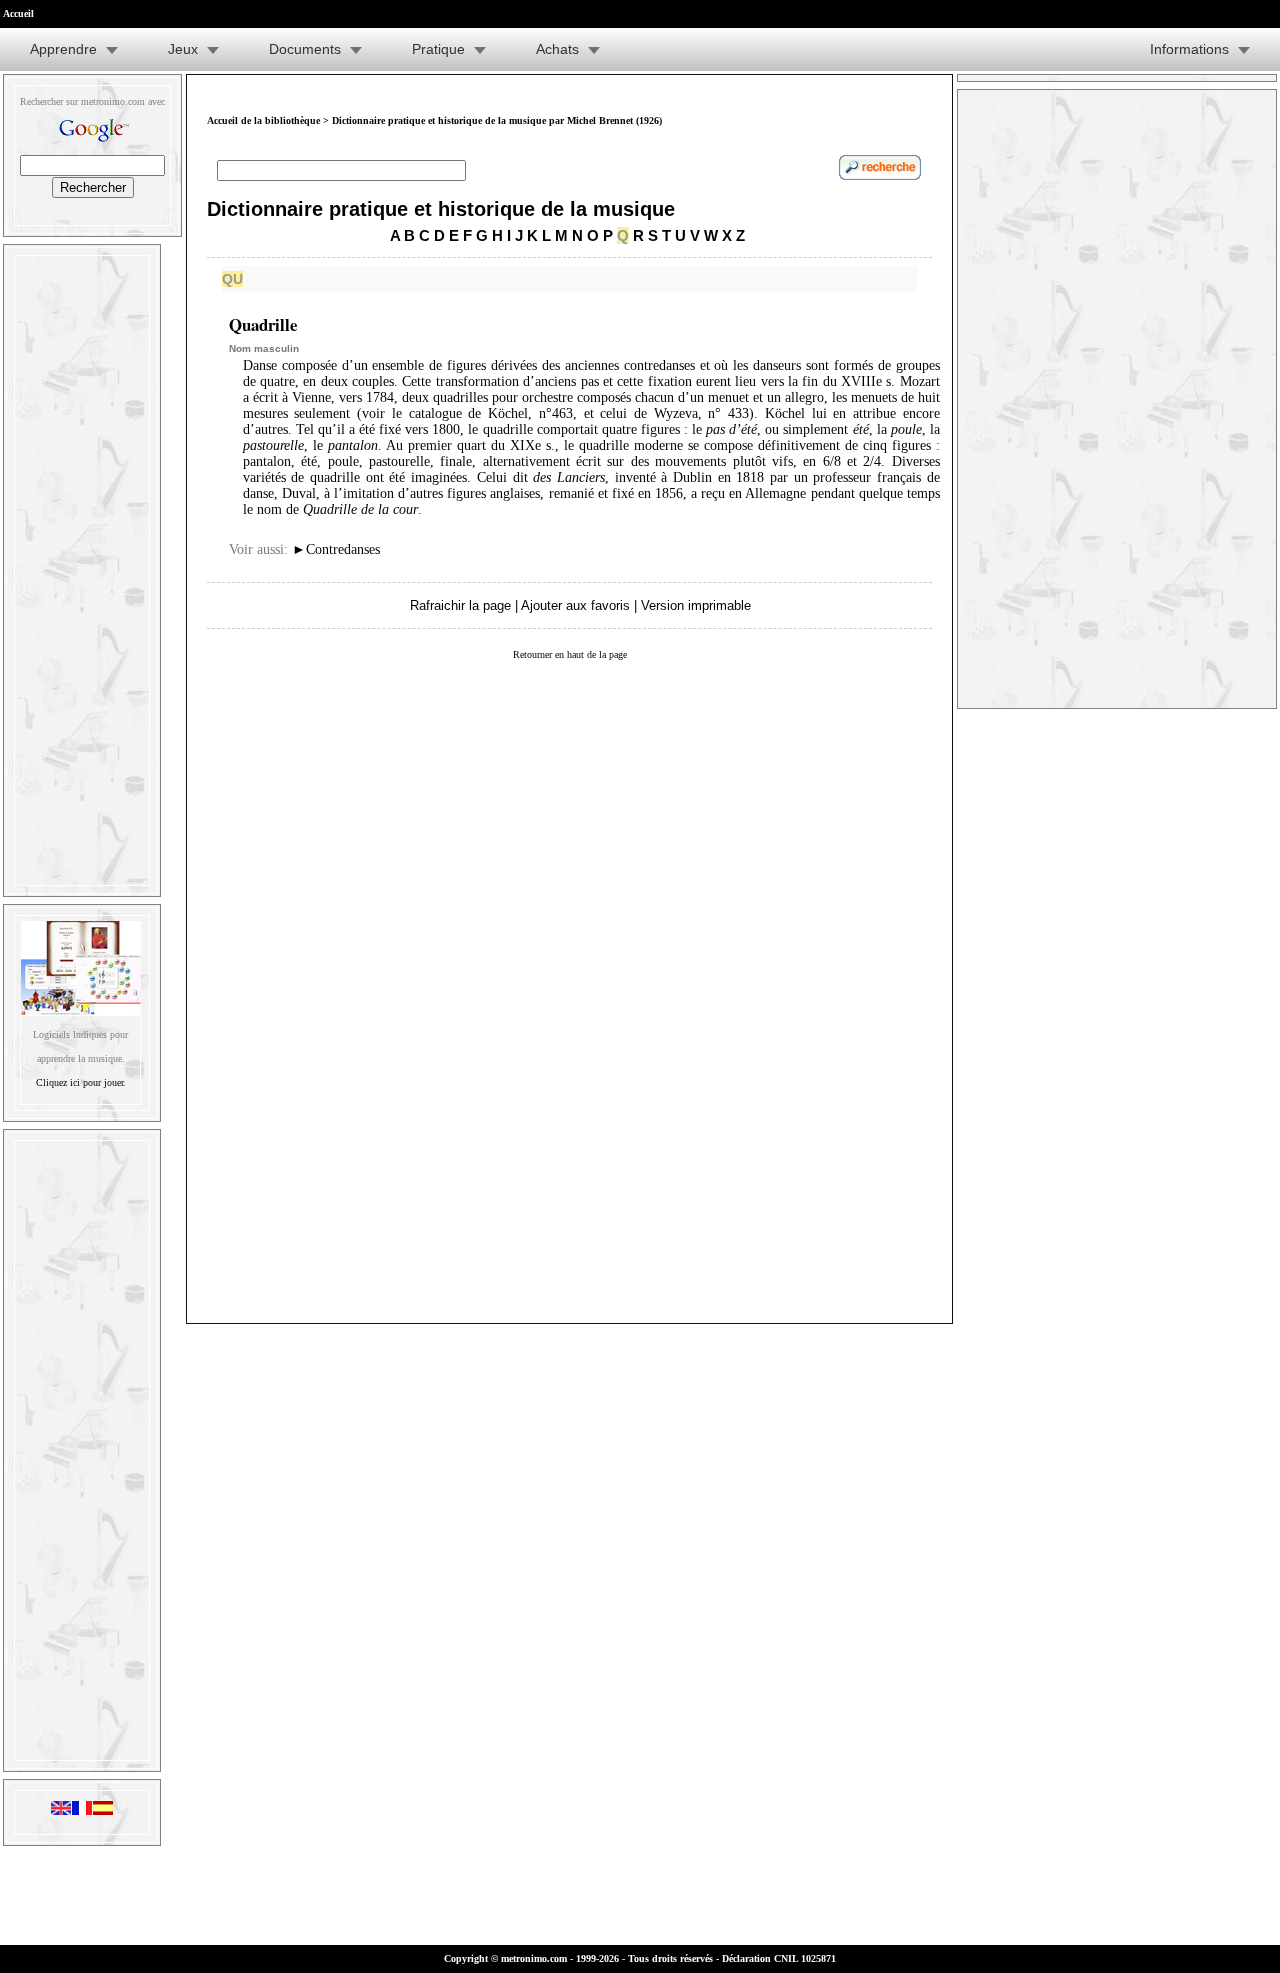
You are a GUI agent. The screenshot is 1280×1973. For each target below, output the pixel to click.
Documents (305, 49)
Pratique (438, 49)
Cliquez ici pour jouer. (81, 1082)
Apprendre (63, 49)
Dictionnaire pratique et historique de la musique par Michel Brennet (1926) (497, 120)
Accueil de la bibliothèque (263, 120)
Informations (1189, 49)
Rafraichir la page (460, 605)
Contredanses (336, 549)
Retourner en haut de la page (570, 654)
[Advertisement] (82, 566)
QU (232, 279)
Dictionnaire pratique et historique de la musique (441, 209)
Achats (557, 49)
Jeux (183, 49)
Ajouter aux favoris (575, 605)
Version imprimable (696, 605)
